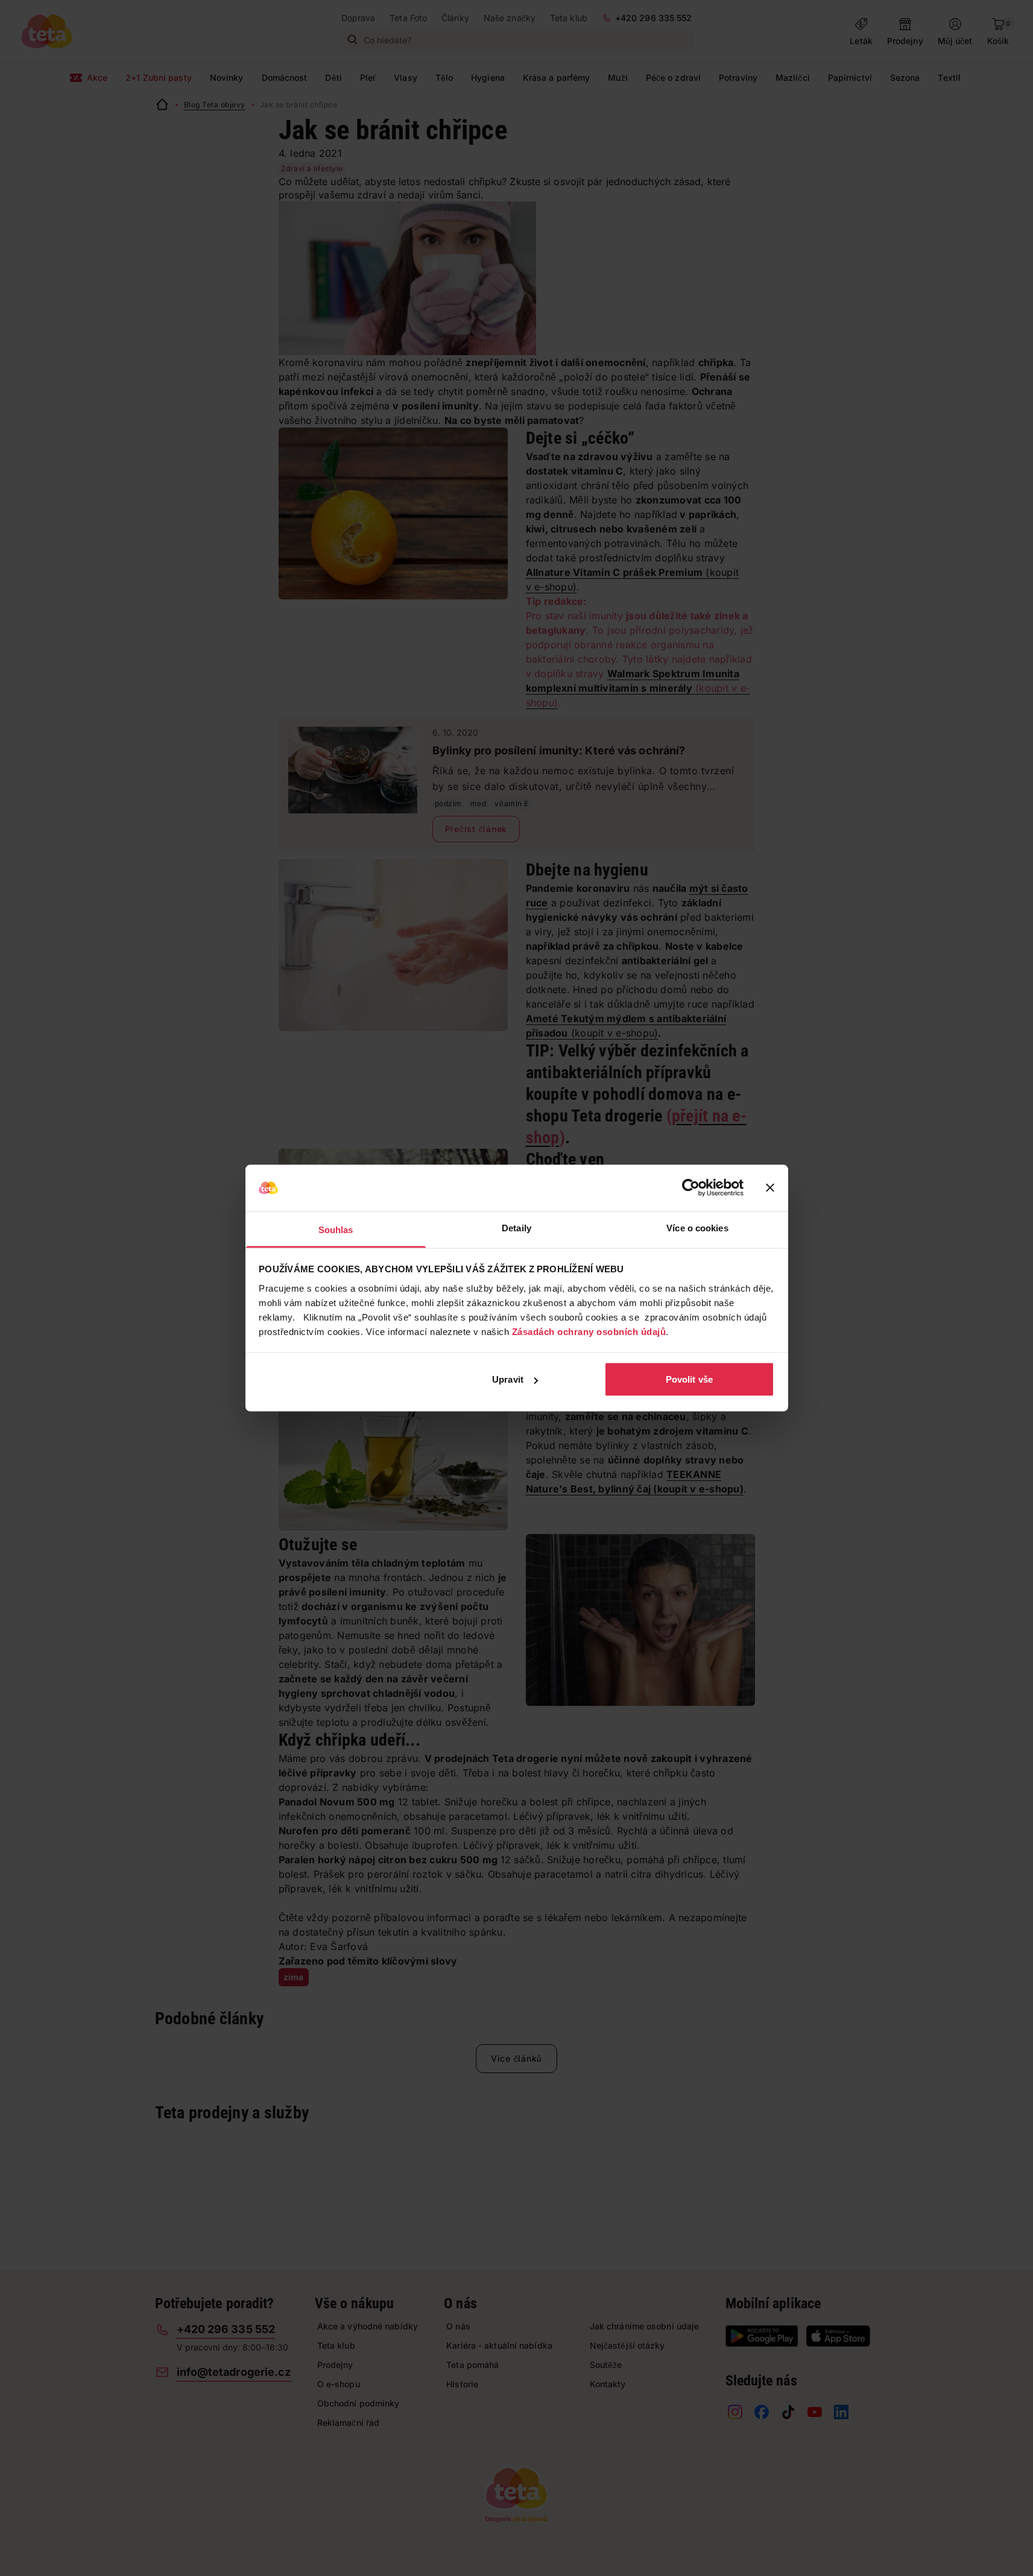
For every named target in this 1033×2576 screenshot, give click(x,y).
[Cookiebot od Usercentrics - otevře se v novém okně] (691, 1188)
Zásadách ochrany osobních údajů (589, 1331)
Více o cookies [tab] (697, 1227)
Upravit (508, 1379)
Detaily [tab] (516, 1227)
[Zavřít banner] (770, 1188)
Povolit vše (689, 1379)
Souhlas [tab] (336, 1229)
